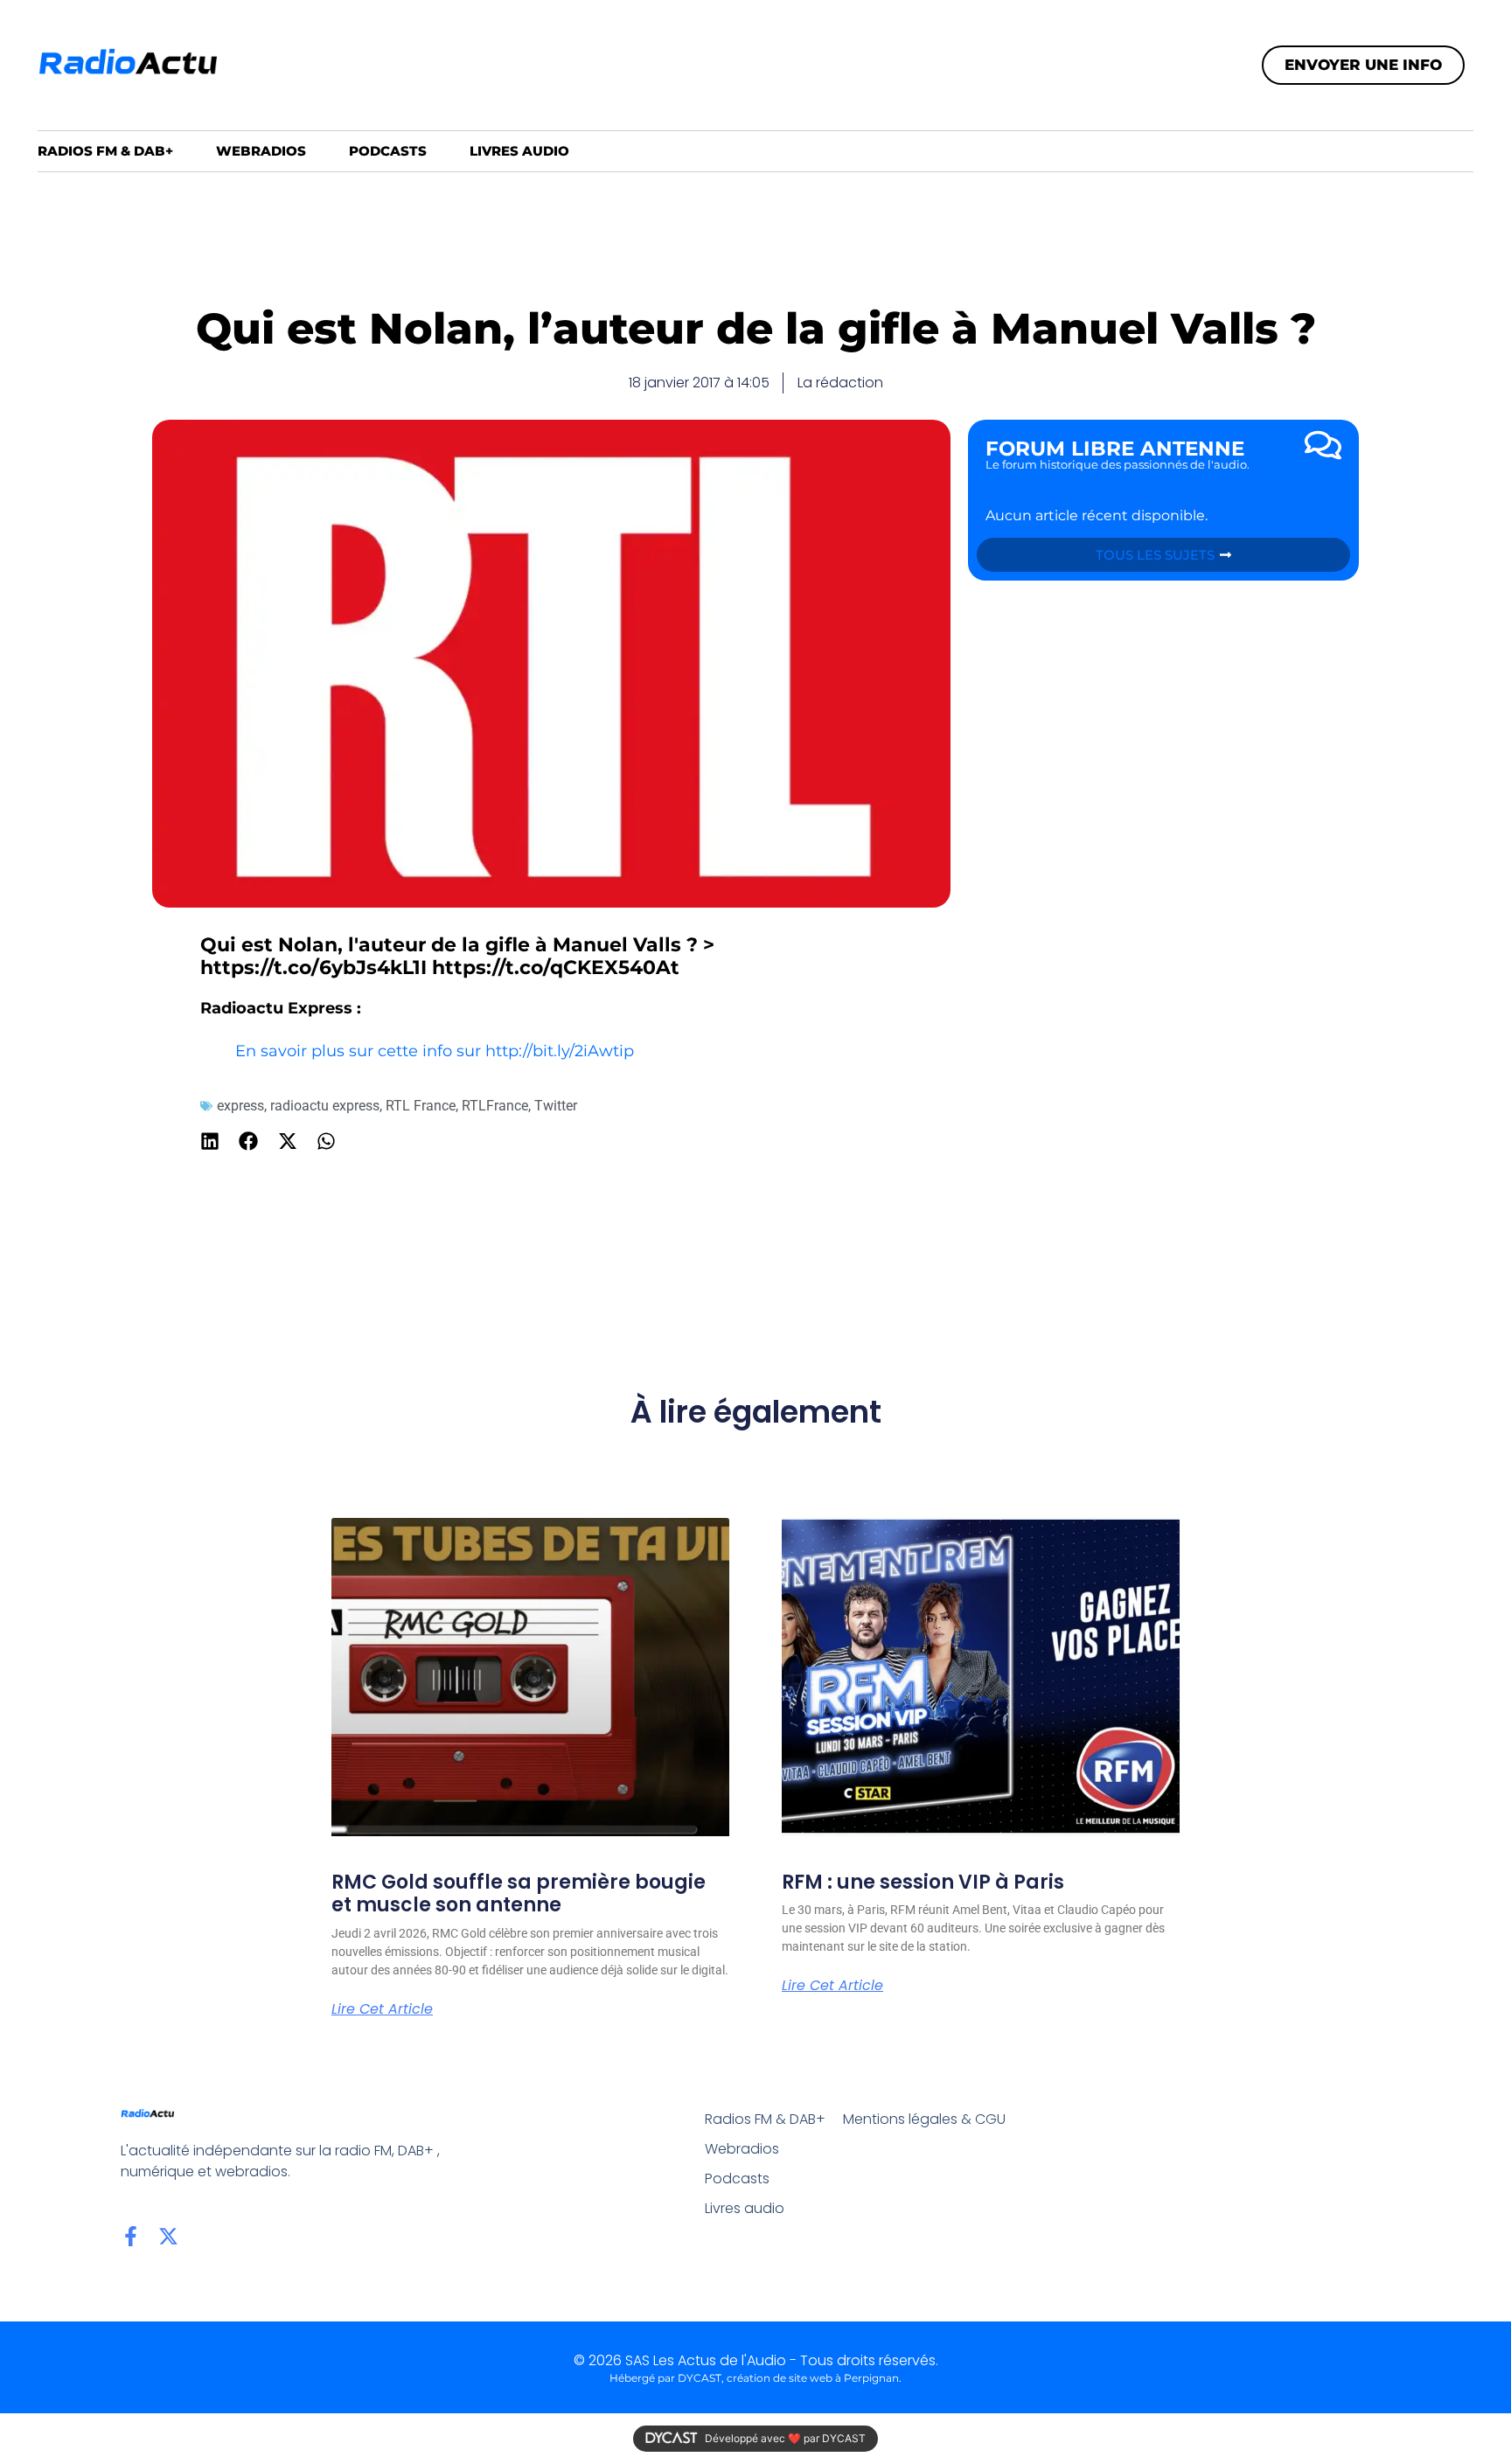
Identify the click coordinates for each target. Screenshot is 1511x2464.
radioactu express (325, 1106)
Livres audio (519, 151)
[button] (210, 1142)
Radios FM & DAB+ (105, 151)
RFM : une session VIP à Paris (923, 1882)
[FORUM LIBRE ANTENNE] (1323, 445)
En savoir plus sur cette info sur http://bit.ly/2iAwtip (435, 1051)
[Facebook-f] (131, 2236)
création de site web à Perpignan (813, 2378)
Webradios (261, 151)
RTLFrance (495, 1106)
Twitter (556, 1106)
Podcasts (388, 151)
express (240, 1106)
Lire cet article (382, 2009)
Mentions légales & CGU (924, 2119)
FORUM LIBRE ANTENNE (1115, 449)
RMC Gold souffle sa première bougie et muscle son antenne (519, 1893)
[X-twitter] (168, 2236)
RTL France (421, 1106)
